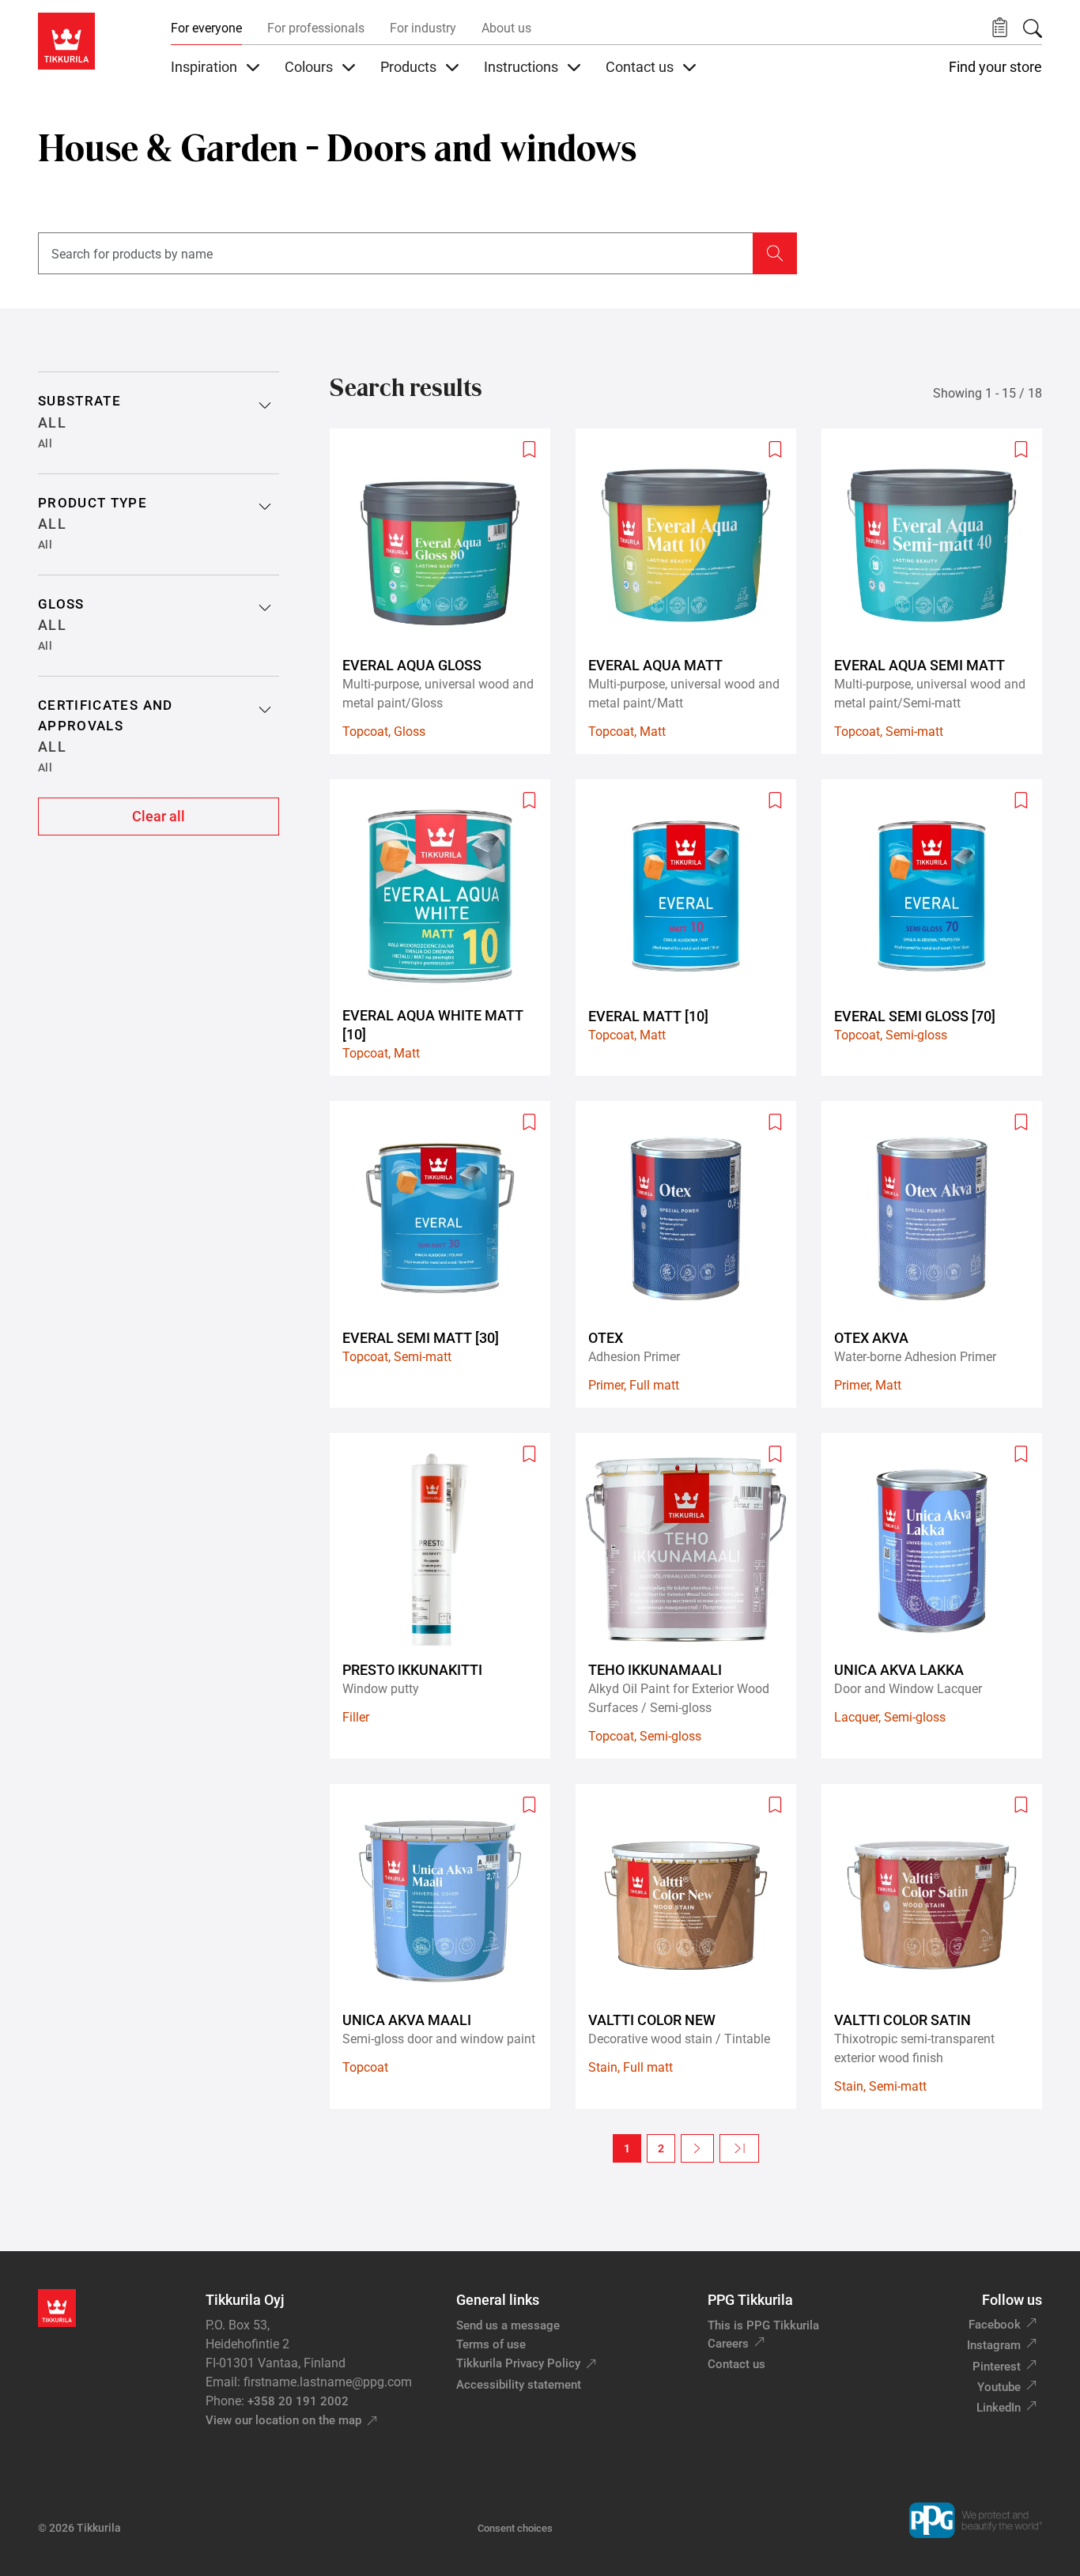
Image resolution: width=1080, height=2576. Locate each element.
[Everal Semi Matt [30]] (446, 1254)
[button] (1000, 28)
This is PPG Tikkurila (763, 2325)
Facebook (995, 2325)
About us (506, 28)
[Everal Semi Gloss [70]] (938, 928)
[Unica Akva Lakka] (938, 1596)
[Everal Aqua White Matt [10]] (446, 928)
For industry (423, 28)
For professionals (316, 28)
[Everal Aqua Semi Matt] (938, 591)
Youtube (999, 2387)
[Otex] (692, 1254)
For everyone (206, 28)
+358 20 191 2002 (298, 2401)
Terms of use (491, 2344)
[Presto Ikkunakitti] (446, 1596)
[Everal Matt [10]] (692, 928)
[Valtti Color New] (692, 1947)
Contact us (736, 2364)
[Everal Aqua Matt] (692, 591)
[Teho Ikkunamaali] (692, 1596)
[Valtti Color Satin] (938, 1947)
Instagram (994, 2345)
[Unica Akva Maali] (446, 1947)
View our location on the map (283, 2420)
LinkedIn (999, 2408)
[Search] (1033, 28)
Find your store (995, 67)
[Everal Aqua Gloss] (446, 591)
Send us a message (508, 2325)
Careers (728, 2344)
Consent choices (515, 2528)
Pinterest (997, 2367)
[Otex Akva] (938, 1254)
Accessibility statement (519, 2385)
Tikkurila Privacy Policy (518, 2363)
